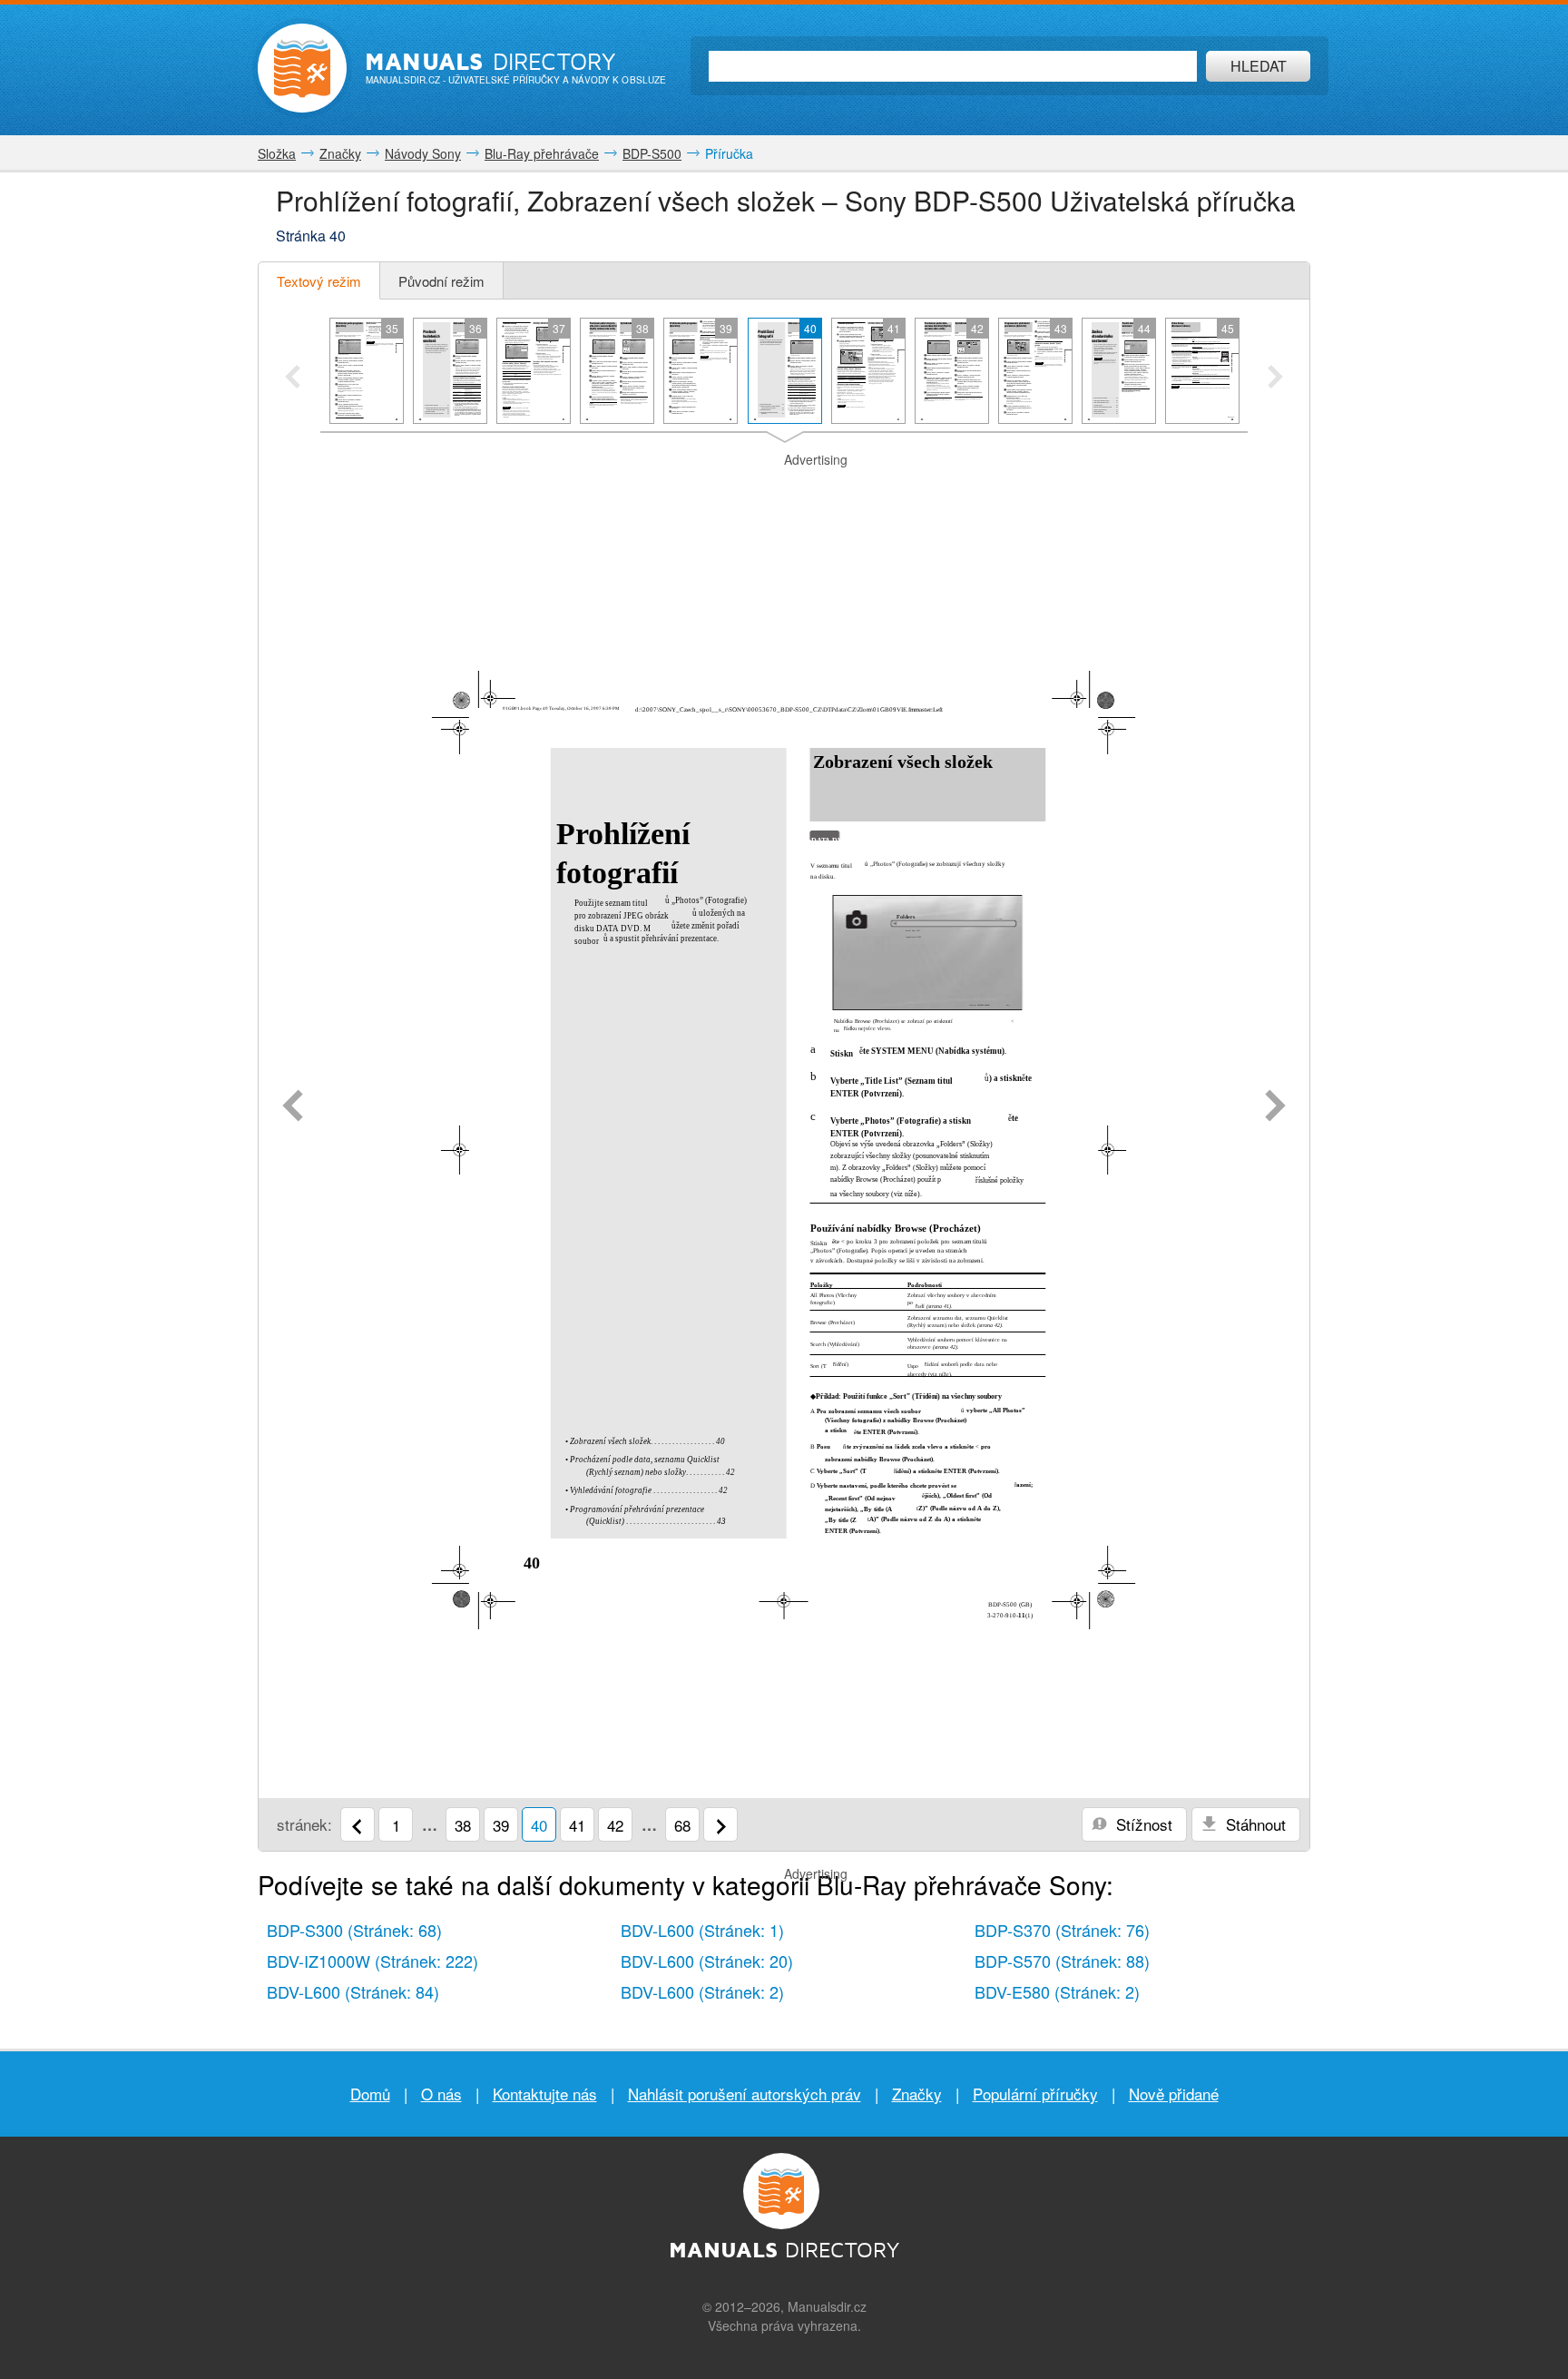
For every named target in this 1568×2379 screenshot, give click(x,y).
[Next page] (1275, 1107)
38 (463, 1825)
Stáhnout (1254, 1824)
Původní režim (441, 281)
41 (577, 1825)
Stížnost (1142, 1824)
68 (682, 1825)
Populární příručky (1035, 2094)
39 (501, 1825)
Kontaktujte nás (545, 2094)
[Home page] (302, 68)
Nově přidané (1174, 2094)
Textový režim (319, 281)
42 (615, 1825)
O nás (441, 2094)
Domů (370, 2094)
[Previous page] (293, 1107)
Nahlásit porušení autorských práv (745, 2094)
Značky (917, 2094)
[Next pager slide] (1275, 378)
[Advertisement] (784, 492)
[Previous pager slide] (293, 378)
